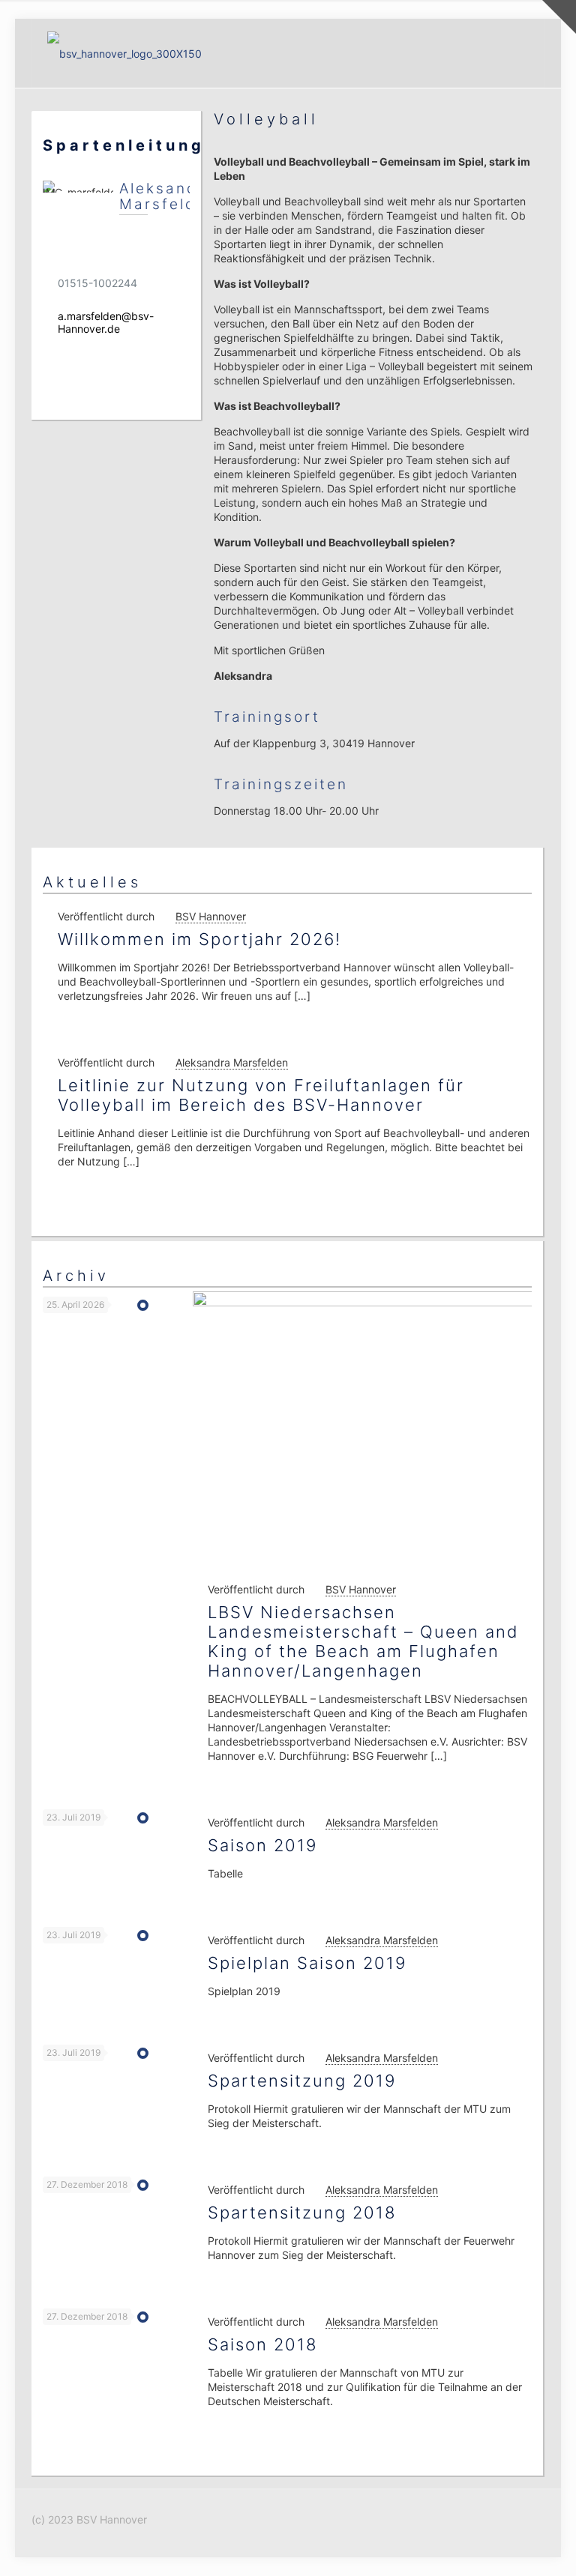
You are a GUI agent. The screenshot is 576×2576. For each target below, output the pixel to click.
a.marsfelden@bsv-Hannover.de (106, 322)
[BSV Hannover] (124, 53)
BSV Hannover (211, 916)
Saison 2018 (262, 2344)
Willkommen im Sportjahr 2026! (199, 939)
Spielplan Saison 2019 (307, 1963)
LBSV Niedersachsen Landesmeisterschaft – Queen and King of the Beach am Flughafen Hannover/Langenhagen (363, 1641)
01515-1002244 (97, 283)
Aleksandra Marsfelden (232, 1062)
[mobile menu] (520, 53)
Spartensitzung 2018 (302, 2212)
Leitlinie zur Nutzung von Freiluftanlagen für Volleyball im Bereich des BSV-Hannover (261, 1095)
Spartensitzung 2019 (302, 2081)
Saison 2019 (262, 1845)
